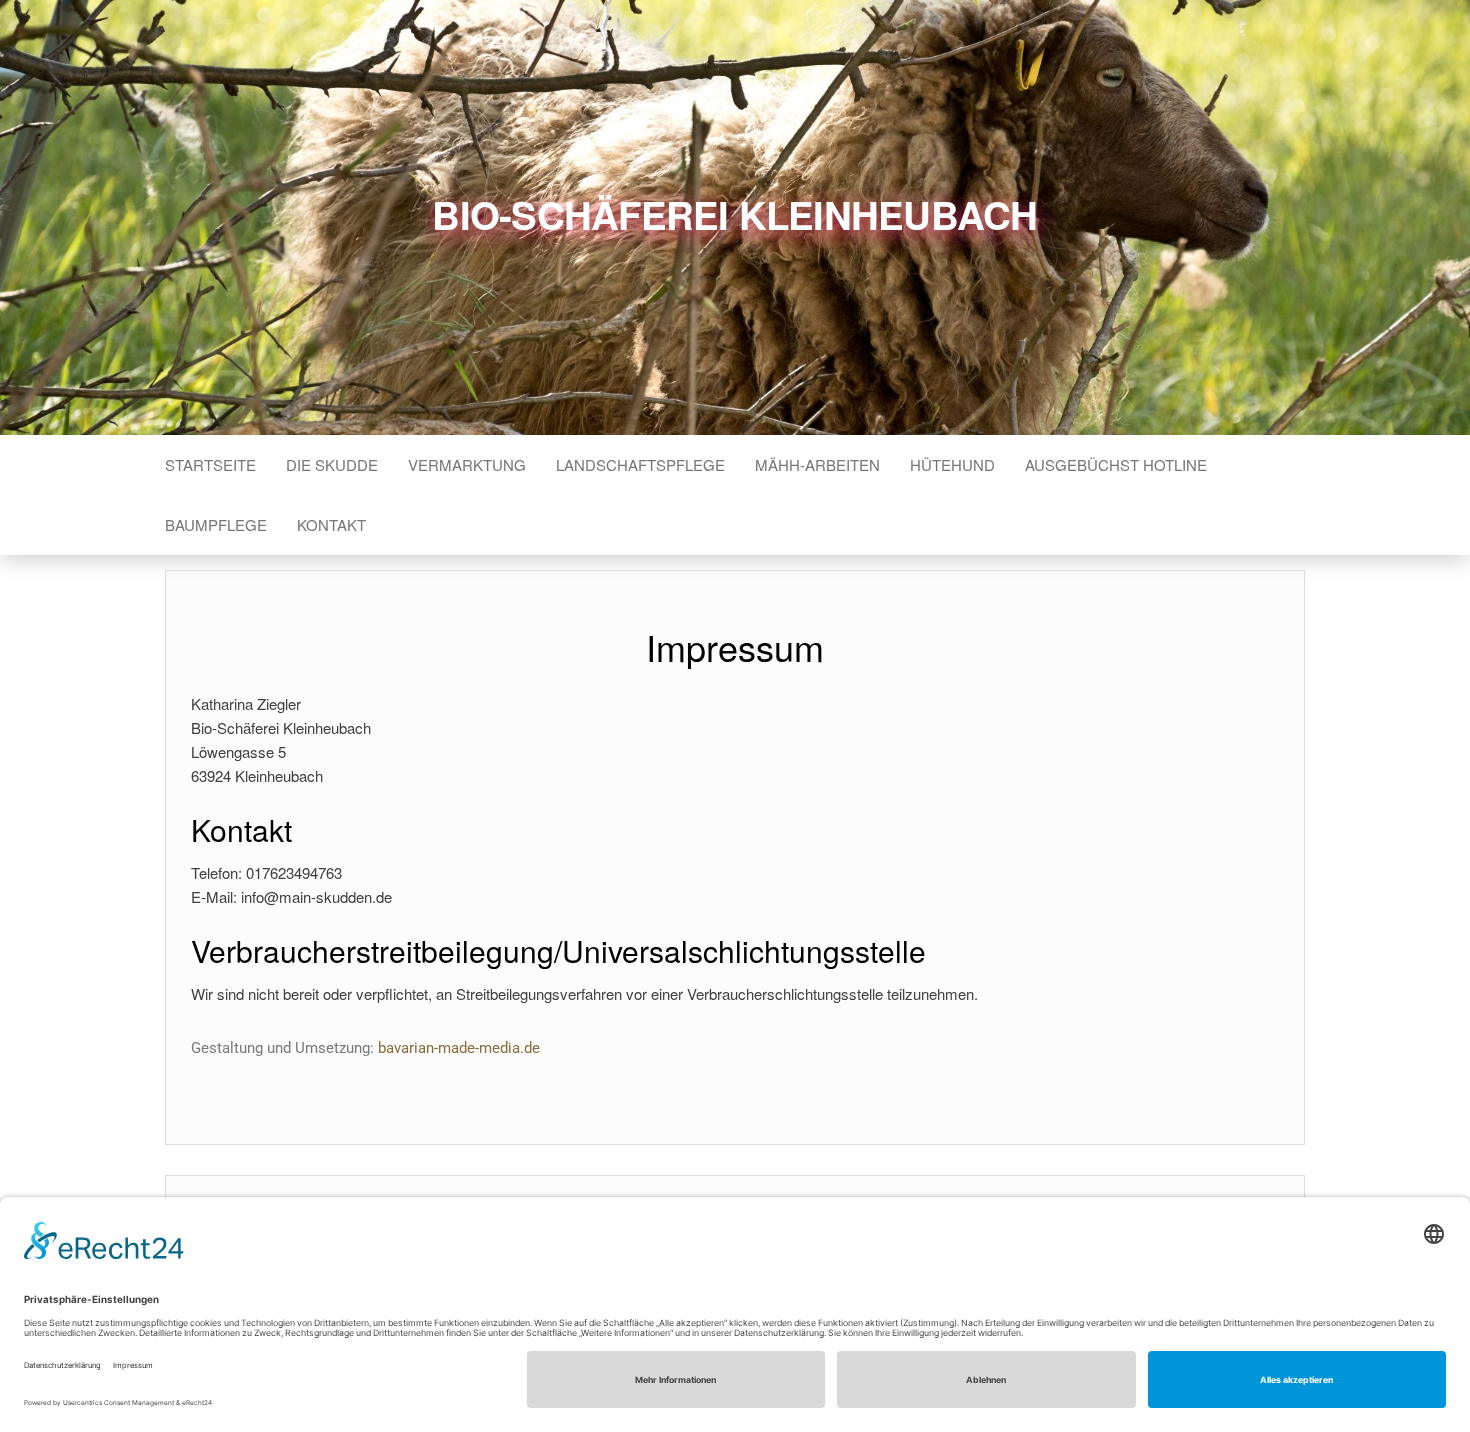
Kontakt (331, 524)
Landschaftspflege (640, 464)
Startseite (210, 464)
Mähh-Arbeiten (817, 464)
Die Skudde (332, 464)
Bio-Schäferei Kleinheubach (734, 214)
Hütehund (952, 464)
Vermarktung (467, 464)
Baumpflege (216, 524)
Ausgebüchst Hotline (1116, 464)
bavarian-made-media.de (459, 1048)
